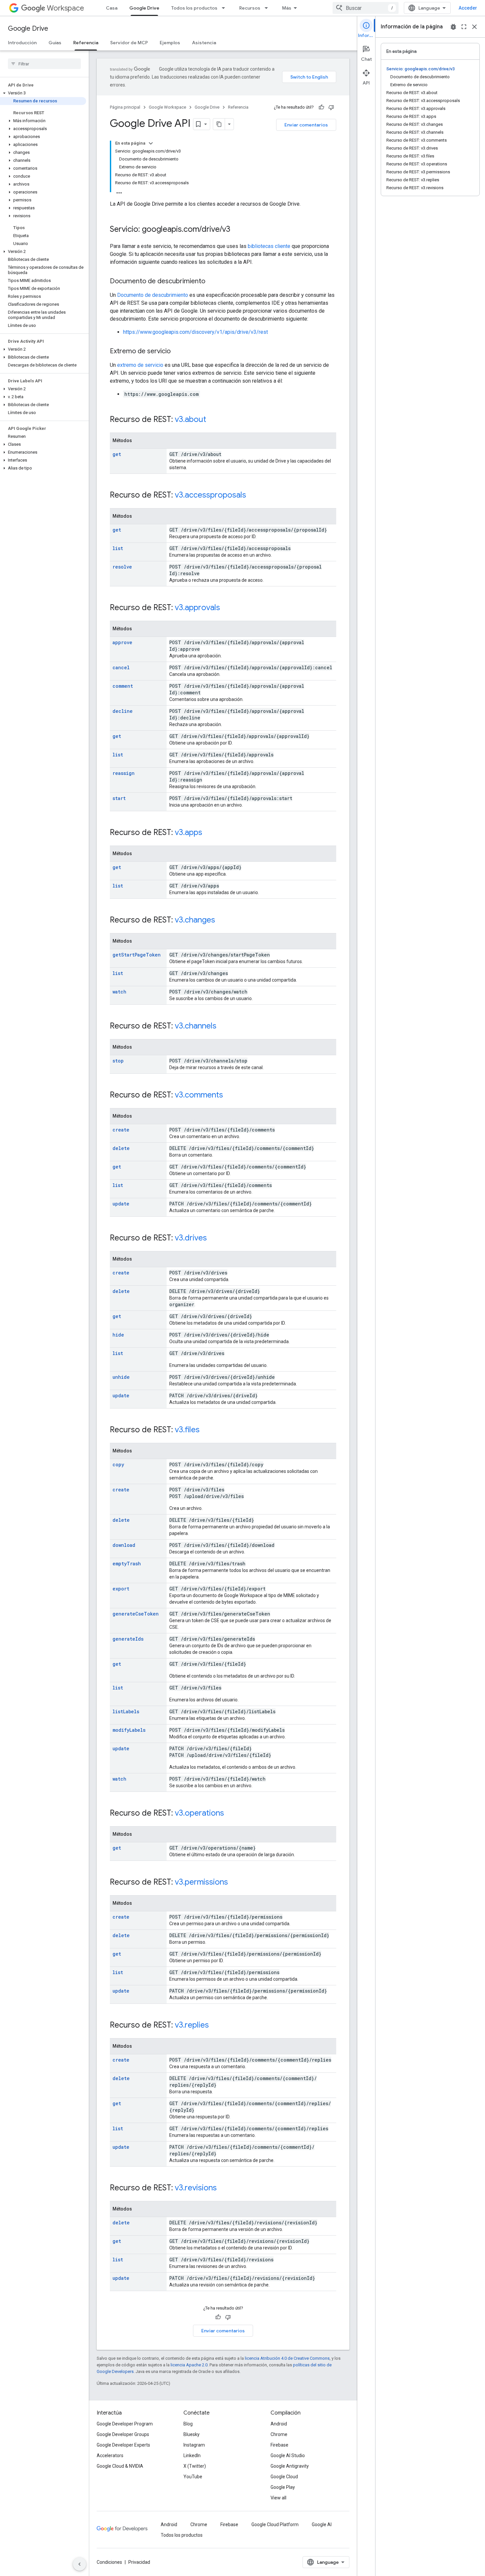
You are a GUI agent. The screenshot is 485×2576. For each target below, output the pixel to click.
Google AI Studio (288, 2455)
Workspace (65, 8)
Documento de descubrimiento (153, 295)
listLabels (126, 1711)
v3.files (187, 1430)
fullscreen (464, 27)
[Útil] (321, 107)
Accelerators (110, 2455)
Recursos (250, 8)
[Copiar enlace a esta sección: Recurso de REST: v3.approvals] (227, 608)
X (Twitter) (195, 2466)
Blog (188, 2424)
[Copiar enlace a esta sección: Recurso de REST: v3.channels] (223, 1027)
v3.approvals (197, 608)
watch (119, 992)
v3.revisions (196, 2188)
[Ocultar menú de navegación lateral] (80, 2564)
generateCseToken (136, 1614)
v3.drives (191, 1238)
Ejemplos (170, 43)
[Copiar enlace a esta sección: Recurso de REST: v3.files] (206, 1430)
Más (287, 8)
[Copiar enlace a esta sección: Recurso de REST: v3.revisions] (223, 2188)
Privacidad (139, 2562)
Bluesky (192, 2434)
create (121, 1130)
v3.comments (199, 1095)
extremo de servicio (140, 365)
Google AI (322, 2524)
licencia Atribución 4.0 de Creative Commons (287, 2358)
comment (123, 686)
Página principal (125, 107)
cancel (121, 667)
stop (118, 1061)
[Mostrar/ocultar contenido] (151, 143)
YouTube (193, 2477)
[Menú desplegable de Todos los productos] (225, 8)
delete (121, 1148)
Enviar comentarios (306, 125)
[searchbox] (44, 64)
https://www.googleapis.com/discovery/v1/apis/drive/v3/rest (195, 332)
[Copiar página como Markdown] (219, 124)
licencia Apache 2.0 (189, 2365)
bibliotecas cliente (269, 246)
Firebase (279, 2445)
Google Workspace (167, 107)
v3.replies (192, 2025)
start (119, 798)
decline (123, 711)
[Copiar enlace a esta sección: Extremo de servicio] (177, 352)
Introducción (22, 43)
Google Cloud (284, 2477)
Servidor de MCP (129, 43)
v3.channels (196, 1026)
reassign (124, 773)
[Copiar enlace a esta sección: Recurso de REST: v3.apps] (209, 833)
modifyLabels (129, 1730)
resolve (122, 567)
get (117, 454)
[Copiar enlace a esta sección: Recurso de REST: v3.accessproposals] (253, 496)
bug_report (453, 27)
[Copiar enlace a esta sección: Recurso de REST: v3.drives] (213, 1238)
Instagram (194, 2445)
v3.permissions (201, 1882)
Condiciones (109, 2562)
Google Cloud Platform (275, 2524)
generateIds (128, 1639)
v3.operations (199, 1813)
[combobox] (366, 8)
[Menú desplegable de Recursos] (268, 8)
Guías (55, 43)
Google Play (283, 2487)
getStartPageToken (137, 955)
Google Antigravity (290, 2466)
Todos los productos (194, 8)
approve (122, 642)
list (118, 548)
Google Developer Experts (123, 2445)
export (121, 1589)
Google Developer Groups (123, 2434)
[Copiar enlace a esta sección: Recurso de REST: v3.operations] (231, 1814)
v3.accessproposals (210, 495)
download (124, 1545)
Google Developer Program (125, 2424)
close (474, 27)
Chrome (279, 2434)
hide (118, 1335)
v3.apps (189, 832)
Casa (112, 8)
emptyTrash (127, 1564)
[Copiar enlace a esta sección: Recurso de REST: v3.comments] (230, 1096)
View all (278, 2498)
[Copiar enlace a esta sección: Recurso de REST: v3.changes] (222, 921)
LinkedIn (192, 2455)
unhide (121, 1377)
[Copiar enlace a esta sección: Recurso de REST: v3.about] (213, 420)
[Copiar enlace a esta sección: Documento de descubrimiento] (212, 282)
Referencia (86, 43)
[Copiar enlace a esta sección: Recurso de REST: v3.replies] (215, 2026)
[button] (43, 93)
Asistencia (204, 43)
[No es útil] (331, 107)
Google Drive (144, 8)
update (121, 1204)
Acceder (468, 8)
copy (118, 1464)
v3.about (191, 419)
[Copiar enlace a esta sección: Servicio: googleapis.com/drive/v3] (237, 230)
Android (279, 2424)
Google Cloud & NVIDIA (120, 2466)
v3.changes (195, 920)
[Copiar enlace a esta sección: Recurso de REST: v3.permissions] (235, 1883)
